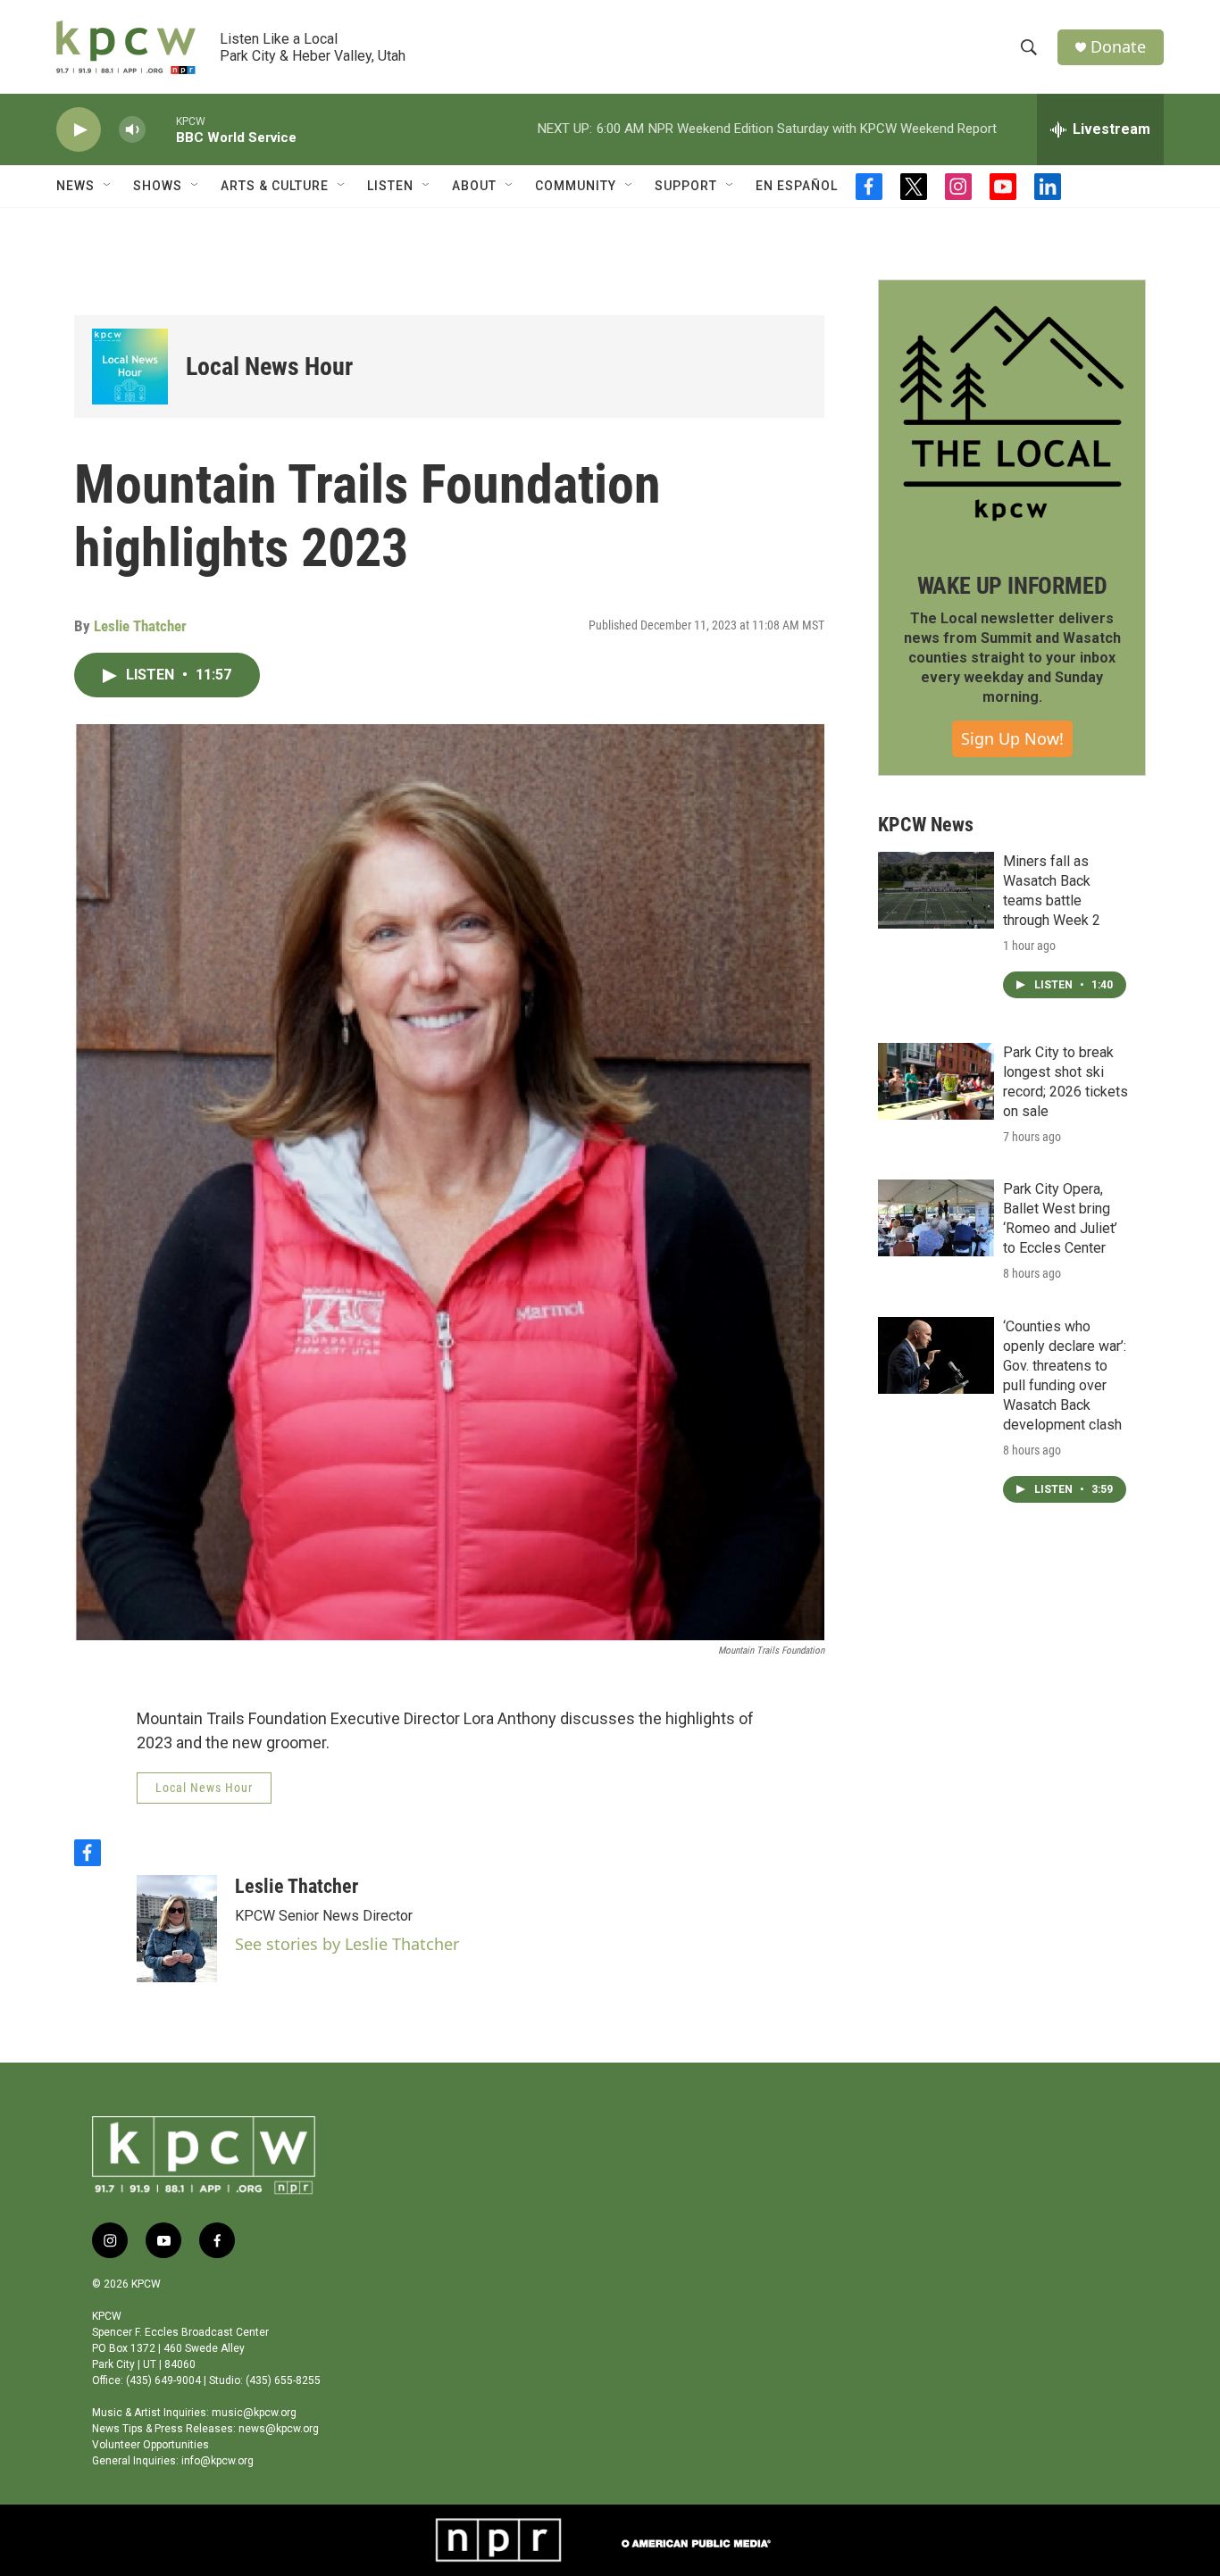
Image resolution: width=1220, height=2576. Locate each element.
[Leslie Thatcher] (177, 1929)
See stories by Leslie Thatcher (347, 1944)
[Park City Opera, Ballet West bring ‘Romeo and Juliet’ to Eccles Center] (936, 1218)
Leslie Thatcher (140, 626)
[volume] (132, 130)
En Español (797, 186)
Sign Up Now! (1012, 738)
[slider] (161, 129)
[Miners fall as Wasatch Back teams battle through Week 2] (936, 890)
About (474, 186)
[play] (79, 130)
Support (686, 186)
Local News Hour (269, 367)
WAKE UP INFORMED (1012, 586)
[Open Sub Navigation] (108, 186)
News (75, 186)
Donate (1118, 47)
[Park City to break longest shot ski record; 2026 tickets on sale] (936, 1081)
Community (576, 186)
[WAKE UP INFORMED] (1012, 413)
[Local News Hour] (130, 367)
